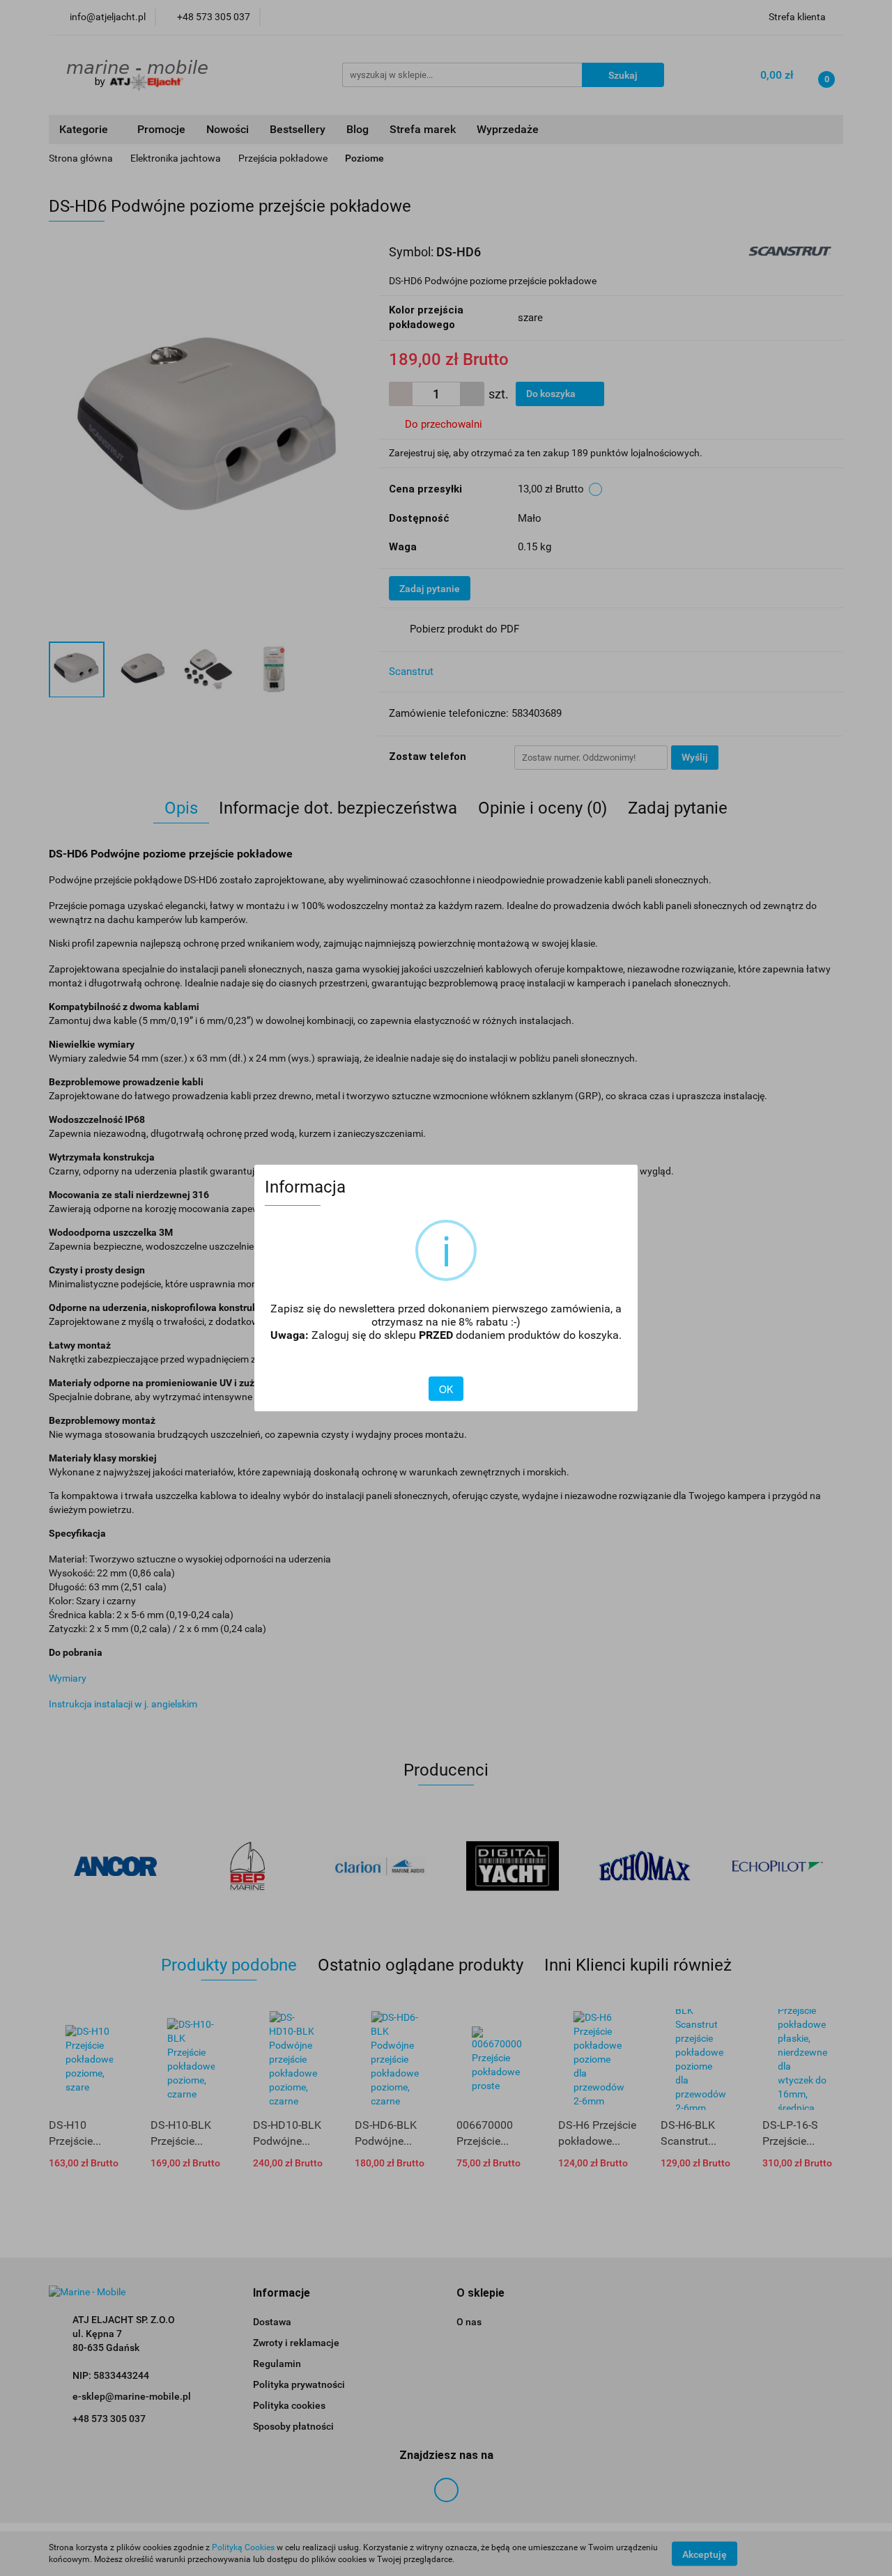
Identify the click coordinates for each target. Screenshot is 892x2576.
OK (446, 1389)
